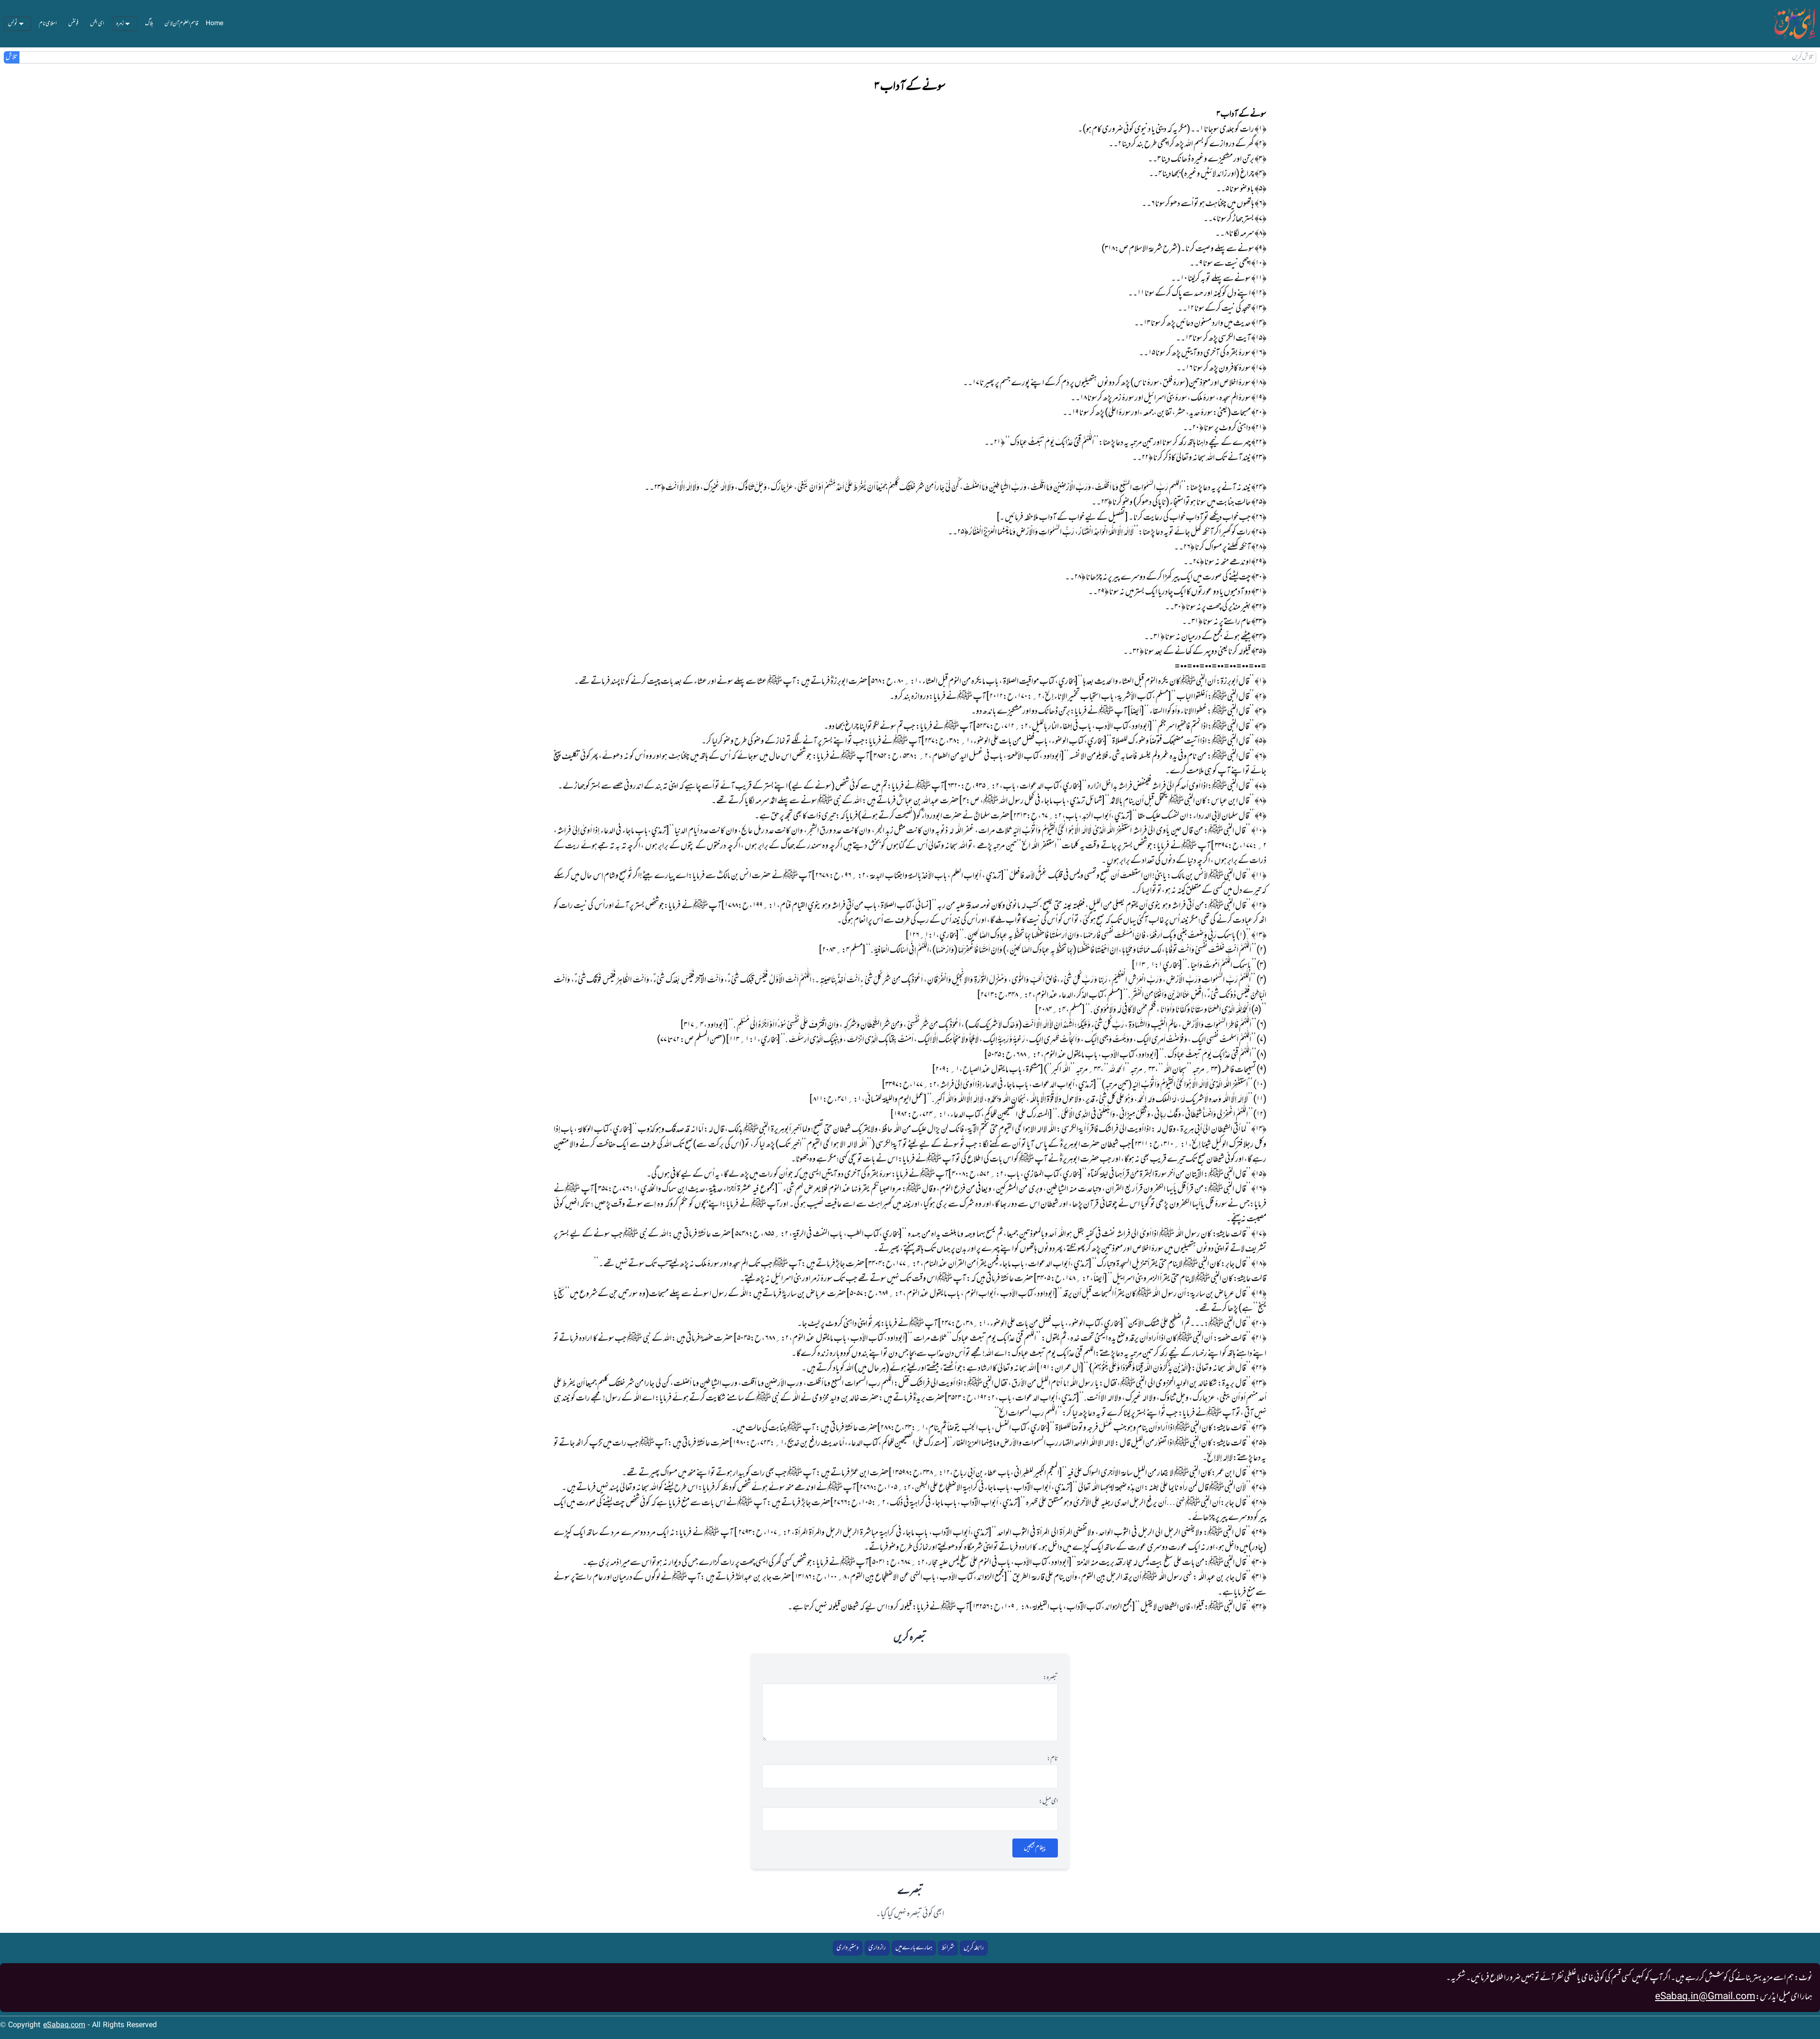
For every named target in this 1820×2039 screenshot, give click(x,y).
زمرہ (120, 24)
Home (214, 24)
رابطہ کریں (974, 1948)
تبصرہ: (1051, 1678)
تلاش (12, 57)
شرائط (948, 1948)
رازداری (877, 1948)
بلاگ (149, 24)
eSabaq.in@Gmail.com (1705, 1997)
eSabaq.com (64, 2025)
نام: (1052, 1759)
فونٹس (73, 24)
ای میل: (1048, 1802)
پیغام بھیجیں (1035, 1848)
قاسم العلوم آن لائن (181, 24)
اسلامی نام (48, 24)
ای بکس (97, 24)
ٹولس (13, 24)
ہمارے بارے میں (914, 1948)
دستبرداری (848, 1948)
